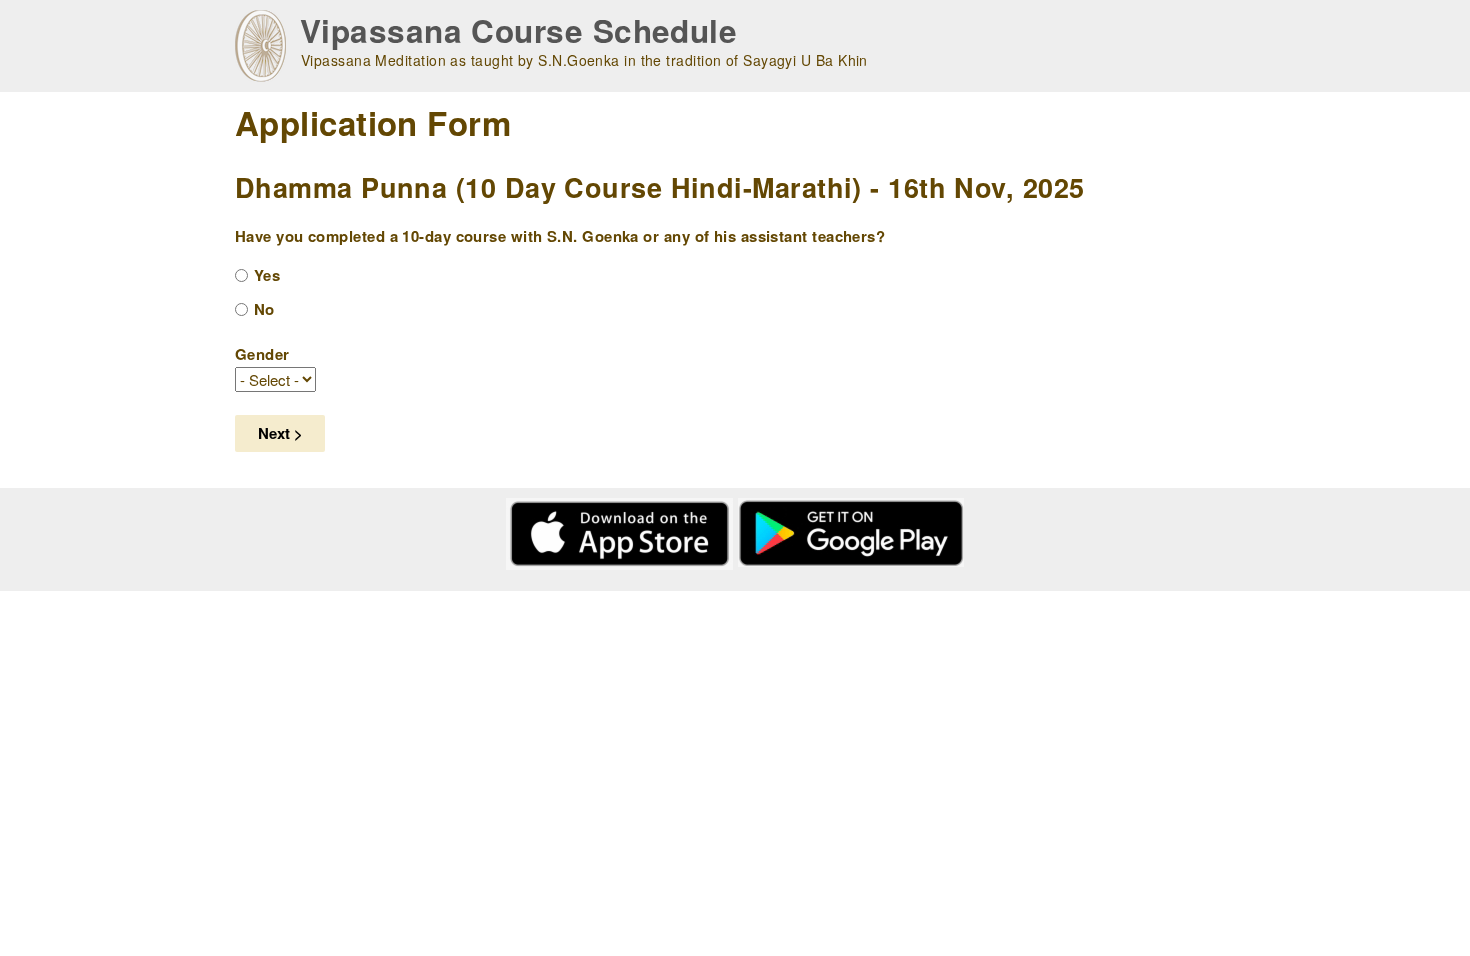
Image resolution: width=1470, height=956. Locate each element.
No (264, 309)
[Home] (260, 46)
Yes (267, 275)
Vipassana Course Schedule (518, 30)
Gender (262, 354)
